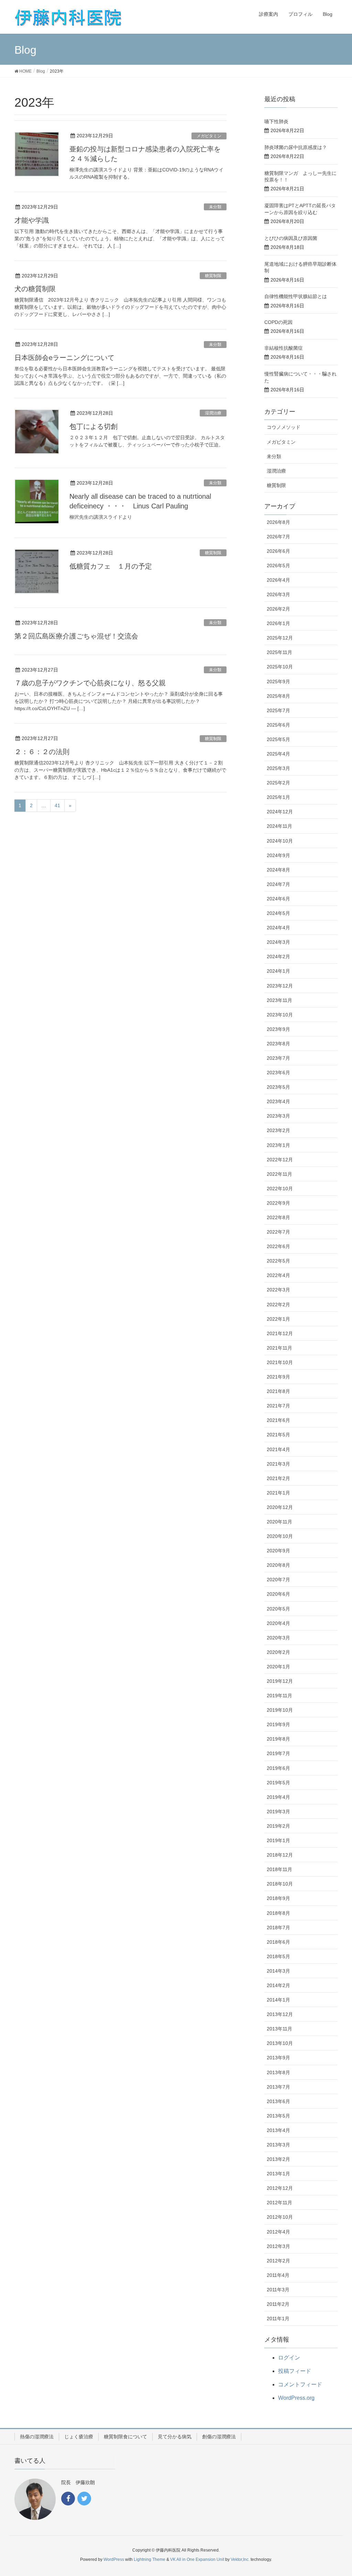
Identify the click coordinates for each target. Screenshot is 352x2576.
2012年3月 (278, 2246)
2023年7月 (278, 1058)
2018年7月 (278, 1928)
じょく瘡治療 (79, 2437)
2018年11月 (279, 1869)
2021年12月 (280, 1333)
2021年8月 (278, 1391)
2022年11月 (279, 1174)
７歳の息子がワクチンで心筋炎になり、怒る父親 (90, 683)
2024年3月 (278, 942)
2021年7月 (278, 1406)
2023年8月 (278, 1044)
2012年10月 (280, 2217)
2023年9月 (278, 1029)
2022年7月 (278, 1232)
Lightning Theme (150, 2559)
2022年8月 (278, 1217)
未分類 (215, 207)
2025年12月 (280, 638)
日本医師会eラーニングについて (64, 358)
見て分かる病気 (175, 2437)
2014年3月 (278, 1971)
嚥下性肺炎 (276, 122)
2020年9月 (278, 1551)
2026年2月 (278, 609)
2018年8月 (278, 1913)
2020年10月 (280, 1536)
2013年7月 (278, 2087)
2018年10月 (280, 1884)
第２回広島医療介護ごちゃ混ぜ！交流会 (80, 636)
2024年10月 (280, 841)
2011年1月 (278, 2319)
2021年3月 (278, 1464)
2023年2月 (278, 1130)
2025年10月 (280, 667)
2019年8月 (278, 1739)
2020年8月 (278, 1565)
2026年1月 (278, 623)
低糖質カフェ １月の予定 (111, 566)
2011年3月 (278, 2290)
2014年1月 (278, 2000)
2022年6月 (278, 1246)
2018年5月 (278, 1956)
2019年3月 (278, 1812)
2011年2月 (278, 2304)
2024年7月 (278, 884)
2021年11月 (279, 1348)
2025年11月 (279, 652)
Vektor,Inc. (240, 2559)
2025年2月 (278, 783)
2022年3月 (278, 1290)
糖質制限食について (125, 2437)
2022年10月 (280, 1189)
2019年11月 (279, 1696)
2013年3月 (278, 2145)
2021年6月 (278, 1420)
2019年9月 (278, 1724)
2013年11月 (279, 2029)
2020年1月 (278, 1667)
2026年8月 (278, 522)
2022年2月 (278, 1305)
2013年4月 (278, 2130)
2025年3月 (278, 768)
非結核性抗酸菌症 (284, 348)
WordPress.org (296, 2398)
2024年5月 (278, 913)
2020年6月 (278, 1594)
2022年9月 (278, 1203)
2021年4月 (278, 1449)
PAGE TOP (337, 2492)
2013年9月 (278, 2058)
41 (57, 805)
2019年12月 (280, 1681)
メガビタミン (209, 136)
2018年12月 (280, 1855)
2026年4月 (278, 580)
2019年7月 (278, 1753)
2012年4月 (278, 2232)
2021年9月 (278, 1377)
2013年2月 (278, 2159)
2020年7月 (278, 1580)
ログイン (289, 2358)
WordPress (114, 2559)
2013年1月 (278, 2174)
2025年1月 (278, 797)
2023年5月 (278, 1087)
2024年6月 (278, 899)
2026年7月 (278, 537)
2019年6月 (278, 1768)
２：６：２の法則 (42, 752)
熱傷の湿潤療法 (37, 2437)
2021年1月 (278, 1493)
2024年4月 (278, 928)
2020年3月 (278, 1638)
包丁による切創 (93, 426)
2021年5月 (278, 1435)
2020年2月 (278, 1652)
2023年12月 (280, 986)
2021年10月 (280, 1362)
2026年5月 (278, 566)
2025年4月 (278, 754)
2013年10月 (280, 2043)
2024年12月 (280, 812)
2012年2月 (278, 2261)
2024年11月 (279, 826)
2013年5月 (278, 2116)
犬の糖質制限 (35, 289)
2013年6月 (278, 2101)
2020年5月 (278, 1609)
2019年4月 (278, 1797)
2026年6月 (278, 551)
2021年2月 (278, 1478)
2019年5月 (278, 1783)
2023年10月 (280, 1015)
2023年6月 (278, 1073)
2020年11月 (279, 1522)
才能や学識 (32, 220)
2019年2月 (278, 1826)
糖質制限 (213, 276)
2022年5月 (278, 1261)
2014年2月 (278, 1985)
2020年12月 (280, 1507)
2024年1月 (278, 971)
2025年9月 (278, 682)
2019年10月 (280, 1710)
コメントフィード (300, 2384)
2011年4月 (278, 2275)
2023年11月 (279, 1000)
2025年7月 (278, 710)
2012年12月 (280, 2188)
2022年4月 (278, 1275)
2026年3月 (278, 594)
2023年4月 (278, 1101)
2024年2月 (278, 957)
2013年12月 (280, 2014)
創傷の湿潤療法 (219, 2437)
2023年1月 (278, 1145)
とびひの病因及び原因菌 (291, 238)
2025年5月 (278, 739)
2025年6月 (278, 725)
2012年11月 (279, 2203)
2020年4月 (278, 1623)
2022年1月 (278, 1319)
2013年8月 (278, 2072)
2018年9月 (278, 1898)
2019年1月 (278, 1840)
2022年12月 (280, 1160)
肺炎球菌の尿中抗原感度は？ (296, 147)
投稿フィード (295, 2371)
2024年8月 (278, 870)
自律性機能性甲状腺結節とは (296, 296)
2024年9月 (278, 855)
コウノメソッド (284, 427)
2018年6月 (278, 1942)
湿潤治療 (213, 413)
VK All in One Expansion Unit (197, 2559)
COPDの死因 (278, 322)
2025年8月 (278, 696)
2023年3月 (278, 1116)
